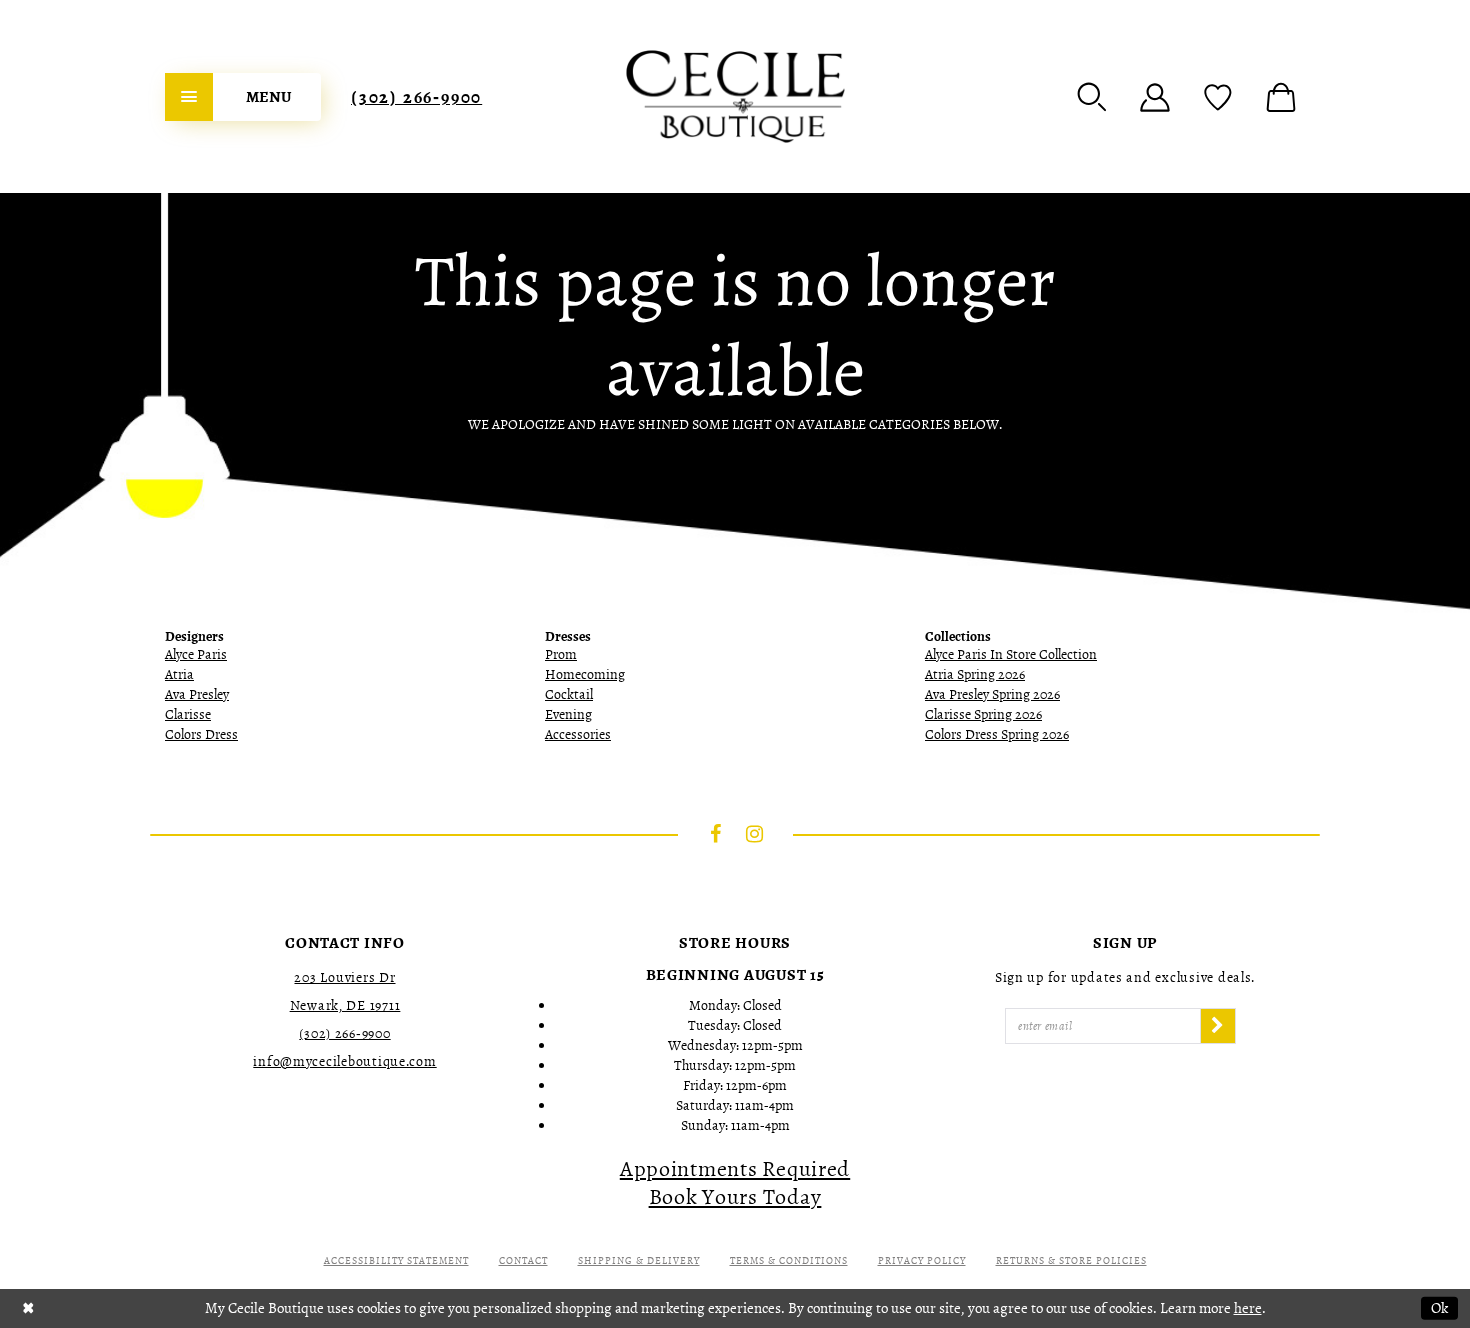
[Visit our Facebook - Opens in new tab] (716, 834)
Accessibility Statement (396, 1260)
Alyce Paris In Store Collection (1011, 654)
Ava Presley (197, 694)
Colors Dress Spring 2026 (997, 734)
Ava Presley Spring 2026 (992, 694)
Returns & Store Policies (1071, 1260)
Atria (179, 674)
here (1248, 1308)
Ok (1439, 1308)
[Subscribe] (1218, 1026)
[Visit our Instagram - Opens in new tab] (755, 834)
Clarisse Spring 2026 (983, 714)
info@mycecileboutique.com (344, 1061)
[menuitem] (243, 97)
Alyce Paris (196, 654)
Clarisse (188, 714)
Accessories (578, 734)
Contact (523, 1260)
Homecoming (585, 674)
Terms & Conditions (789, 1260)
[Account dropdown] (1155, 97)
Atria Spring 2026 (975, 674)
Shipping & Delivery (639, 1260)
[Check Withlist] (1218, 97)
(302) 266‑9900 (416, 97)
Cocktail (569, 694)
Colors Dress (201, 734)
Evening (568, 714)
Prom (561, 654)
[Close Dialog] (28, 1308)
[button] (1092, 97)
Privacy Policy (922, 1260)
